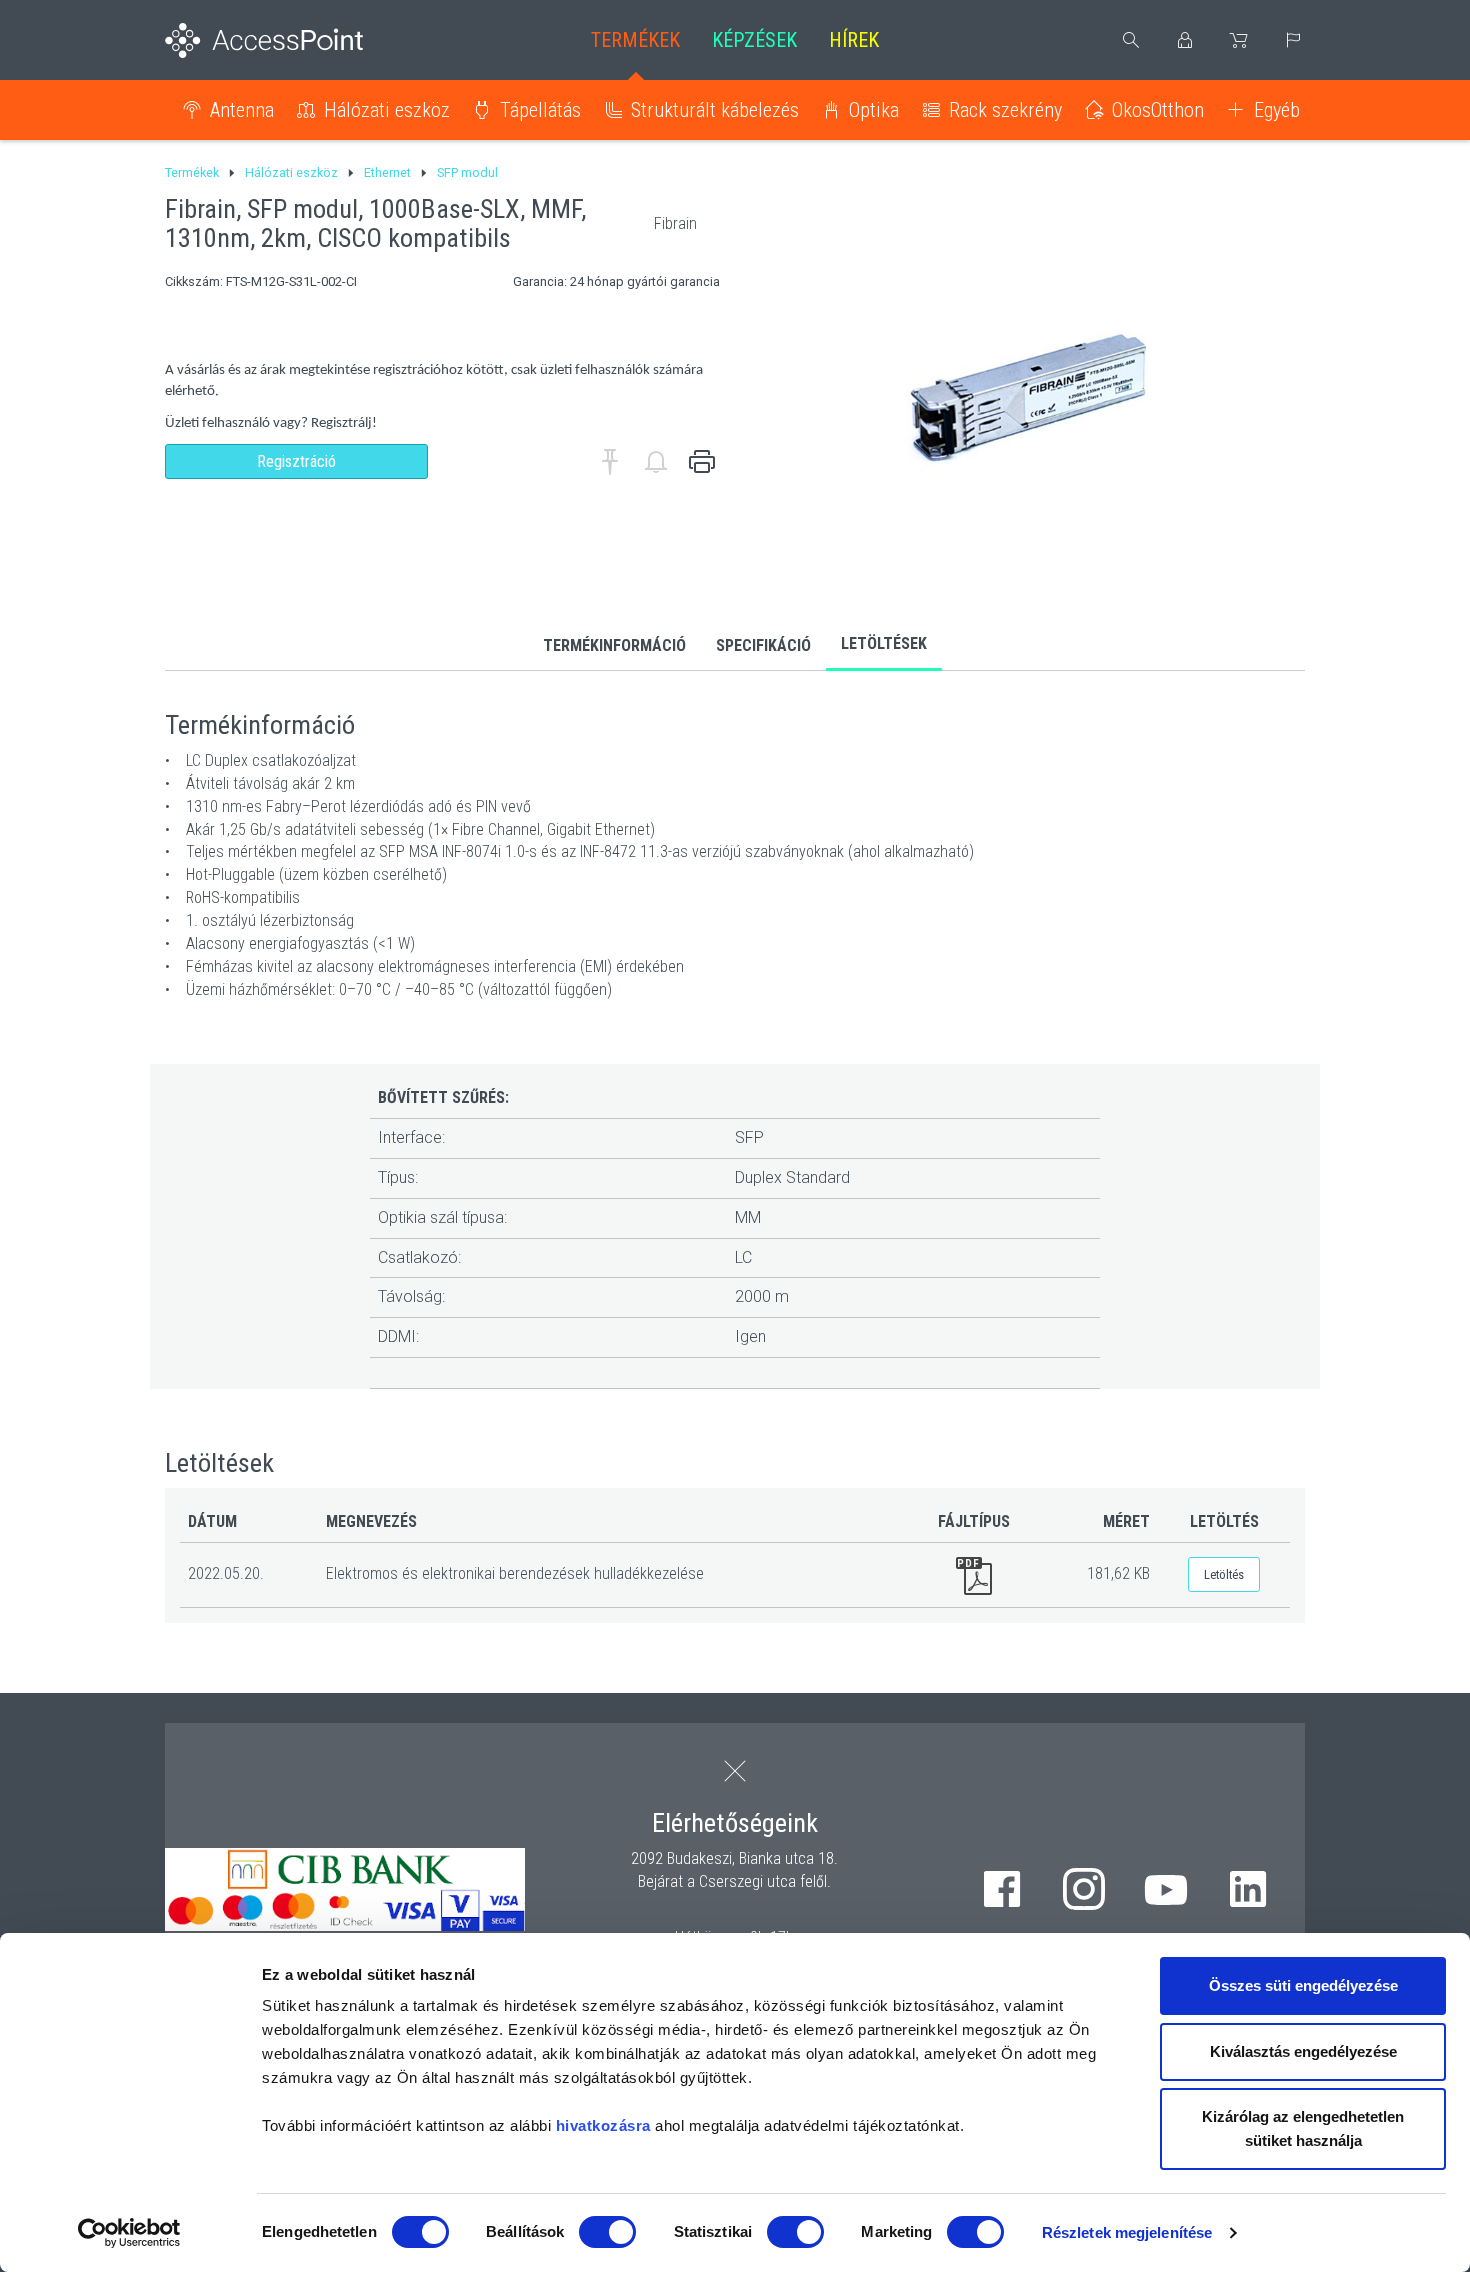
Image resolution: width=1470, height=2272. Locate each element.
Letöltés (1224, 1574)
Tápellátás (540, 110)
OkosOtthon (1158, 110)
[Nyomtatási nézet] (702, 462)
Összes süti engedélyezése (1303, 1985)
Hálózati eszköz (387, 110)
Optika (874, 110)
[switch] (607, 2232)
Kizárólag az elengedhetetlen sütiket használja (1303, 2128)
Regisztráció (296, 461)
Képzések (754, 40)
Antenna (242, 110)
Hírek (854, 40)
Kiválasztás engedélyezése (1303, 2051)
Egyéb (1277, 110)
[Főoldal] (296, 40)
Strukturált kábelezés (715, 110)
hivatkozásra (603, 2125)
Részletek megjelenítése (1127, 2232)
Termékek (635, 40)
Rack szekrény (1005, 110)
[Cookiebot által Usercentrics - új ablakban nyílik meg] (129, 2233)
